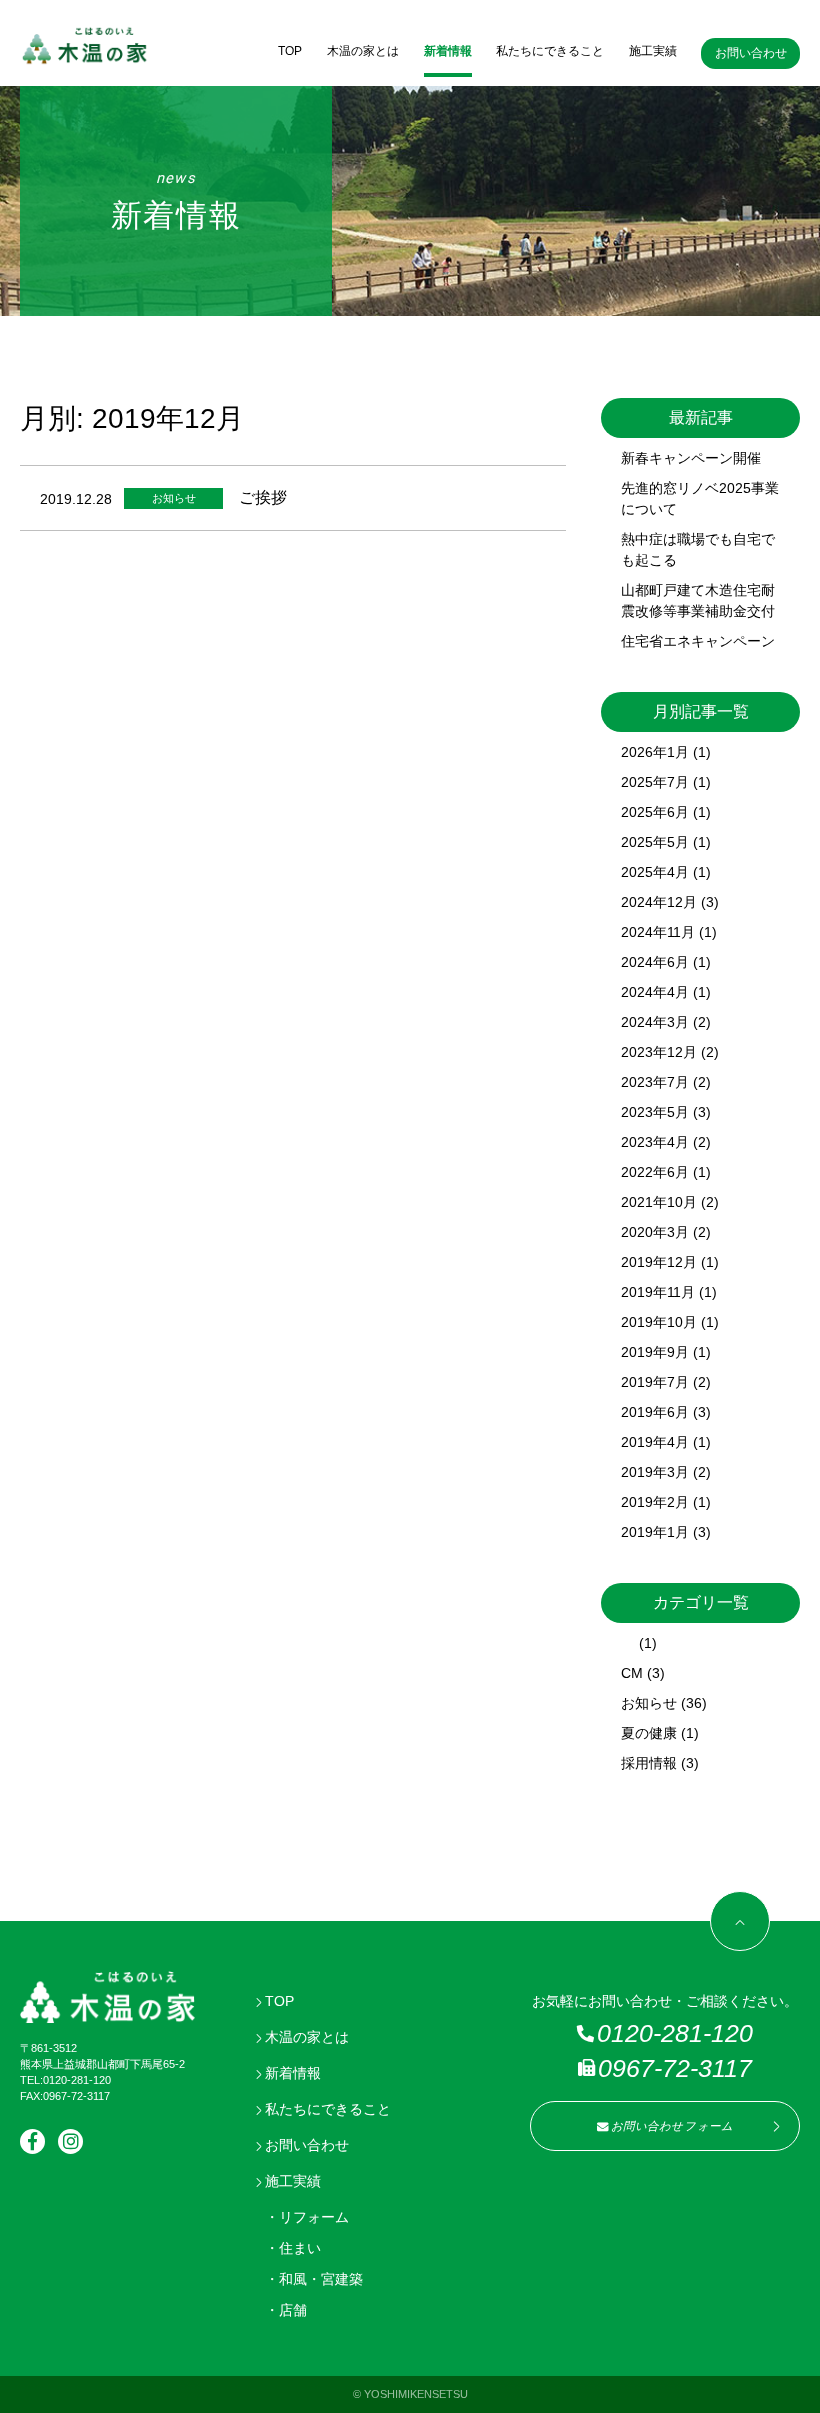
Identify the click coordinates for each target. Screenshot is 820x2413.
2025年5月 (655, 842)
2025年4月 (655, 872)
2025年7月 (655, 782)
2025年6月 (655, 812)
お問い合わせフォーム (672, 2126)
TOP (290, 51)
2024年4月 (655, 992)
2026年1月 (655, 752)
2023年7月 (655, 1082)
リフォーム (314, 2217)
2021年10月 (659, 1202)
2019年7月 (655, 1382)
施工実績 (653, 51)
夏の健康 (649, 1733)
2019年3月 (655, 1472)
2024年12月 (659, 902)
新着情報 (448, 51)
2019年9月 (655, 1352)
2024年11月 (658, 932)
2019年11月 (658, 1292)
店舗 (293, 2310)
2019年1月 (655, 1532)
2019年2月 (655, 1502)
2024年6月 (655, 962)
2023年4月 (655, 1142)
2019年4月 (655, 1442)
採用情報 (649, 1763)
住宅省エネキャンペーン (698, 641)
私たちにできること (550, 51)
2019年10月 (659, 1322)
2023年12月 (659, 1052)
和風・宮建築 (321, 2279)
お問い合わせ (751, 53)
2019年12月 (659, 1262)
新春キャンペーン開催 (691, 458)
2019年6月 (655, 1412)
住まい (300, 2248)
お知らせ (649, 1703)
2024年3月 (655, 1022)
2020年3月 (655, 1232)
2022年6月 (655, 1172)
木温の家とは (363, 51)
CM (632, 1673)
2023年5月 (655, 1112)
